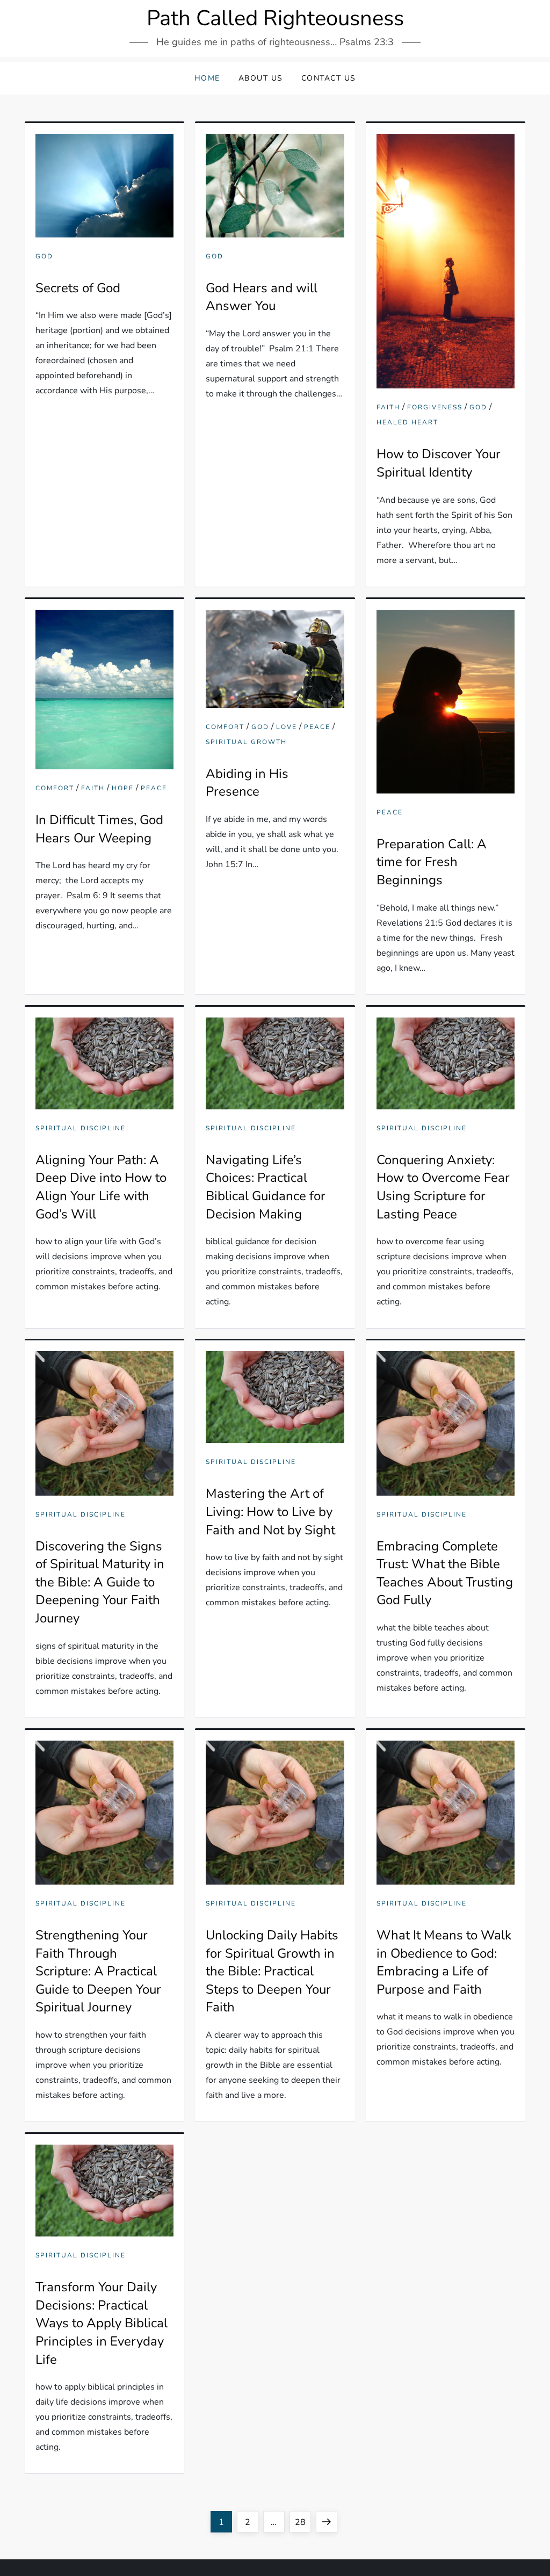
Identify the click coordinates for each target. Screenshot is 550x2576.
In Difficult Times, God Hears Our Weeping (99, 829)
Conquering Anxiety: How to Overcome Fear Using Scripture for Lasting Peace (443, 1187)
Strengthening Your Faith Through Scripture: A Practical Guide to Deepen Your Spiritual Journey (98, 1971)
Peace (154, 788)
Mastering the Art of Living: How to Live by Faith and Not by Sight (270, 1511)
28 (303, 2522)
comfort (55, 788)
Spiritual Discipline (81, 1128)
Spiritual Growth (246, 742)
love (287, 727)
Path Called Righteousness (275, 18)
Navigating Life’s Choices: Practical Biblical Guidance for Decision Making (266, 1187)
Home (207, 78)
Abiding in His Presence (247, 783)
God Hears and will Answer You (262, 297)
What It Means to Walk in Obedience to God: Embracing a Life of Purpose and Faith (444, 1962)
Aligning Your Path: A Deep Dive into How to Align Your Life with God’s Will (101, 1187)
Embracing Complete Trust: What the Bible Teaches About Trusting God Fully (445, 1573)
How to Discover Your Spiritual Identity (439, 463)
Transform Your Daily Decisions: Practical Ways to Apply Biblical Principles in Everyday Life (102, 2323)
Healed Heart (407, 423)
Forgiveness (435, 407)
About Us (261, 78)
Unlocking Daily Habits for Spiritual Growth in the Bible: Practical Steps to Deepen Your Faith (272, 1971)
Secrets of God (78, 288)
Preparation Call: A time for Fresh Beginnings (432, 862)
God (44, 257)
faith (388, 407)
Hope (123, 788)
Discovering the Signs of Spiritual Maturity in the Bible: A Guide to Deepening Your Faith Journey (100, 1582)
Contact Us (329, 78)
